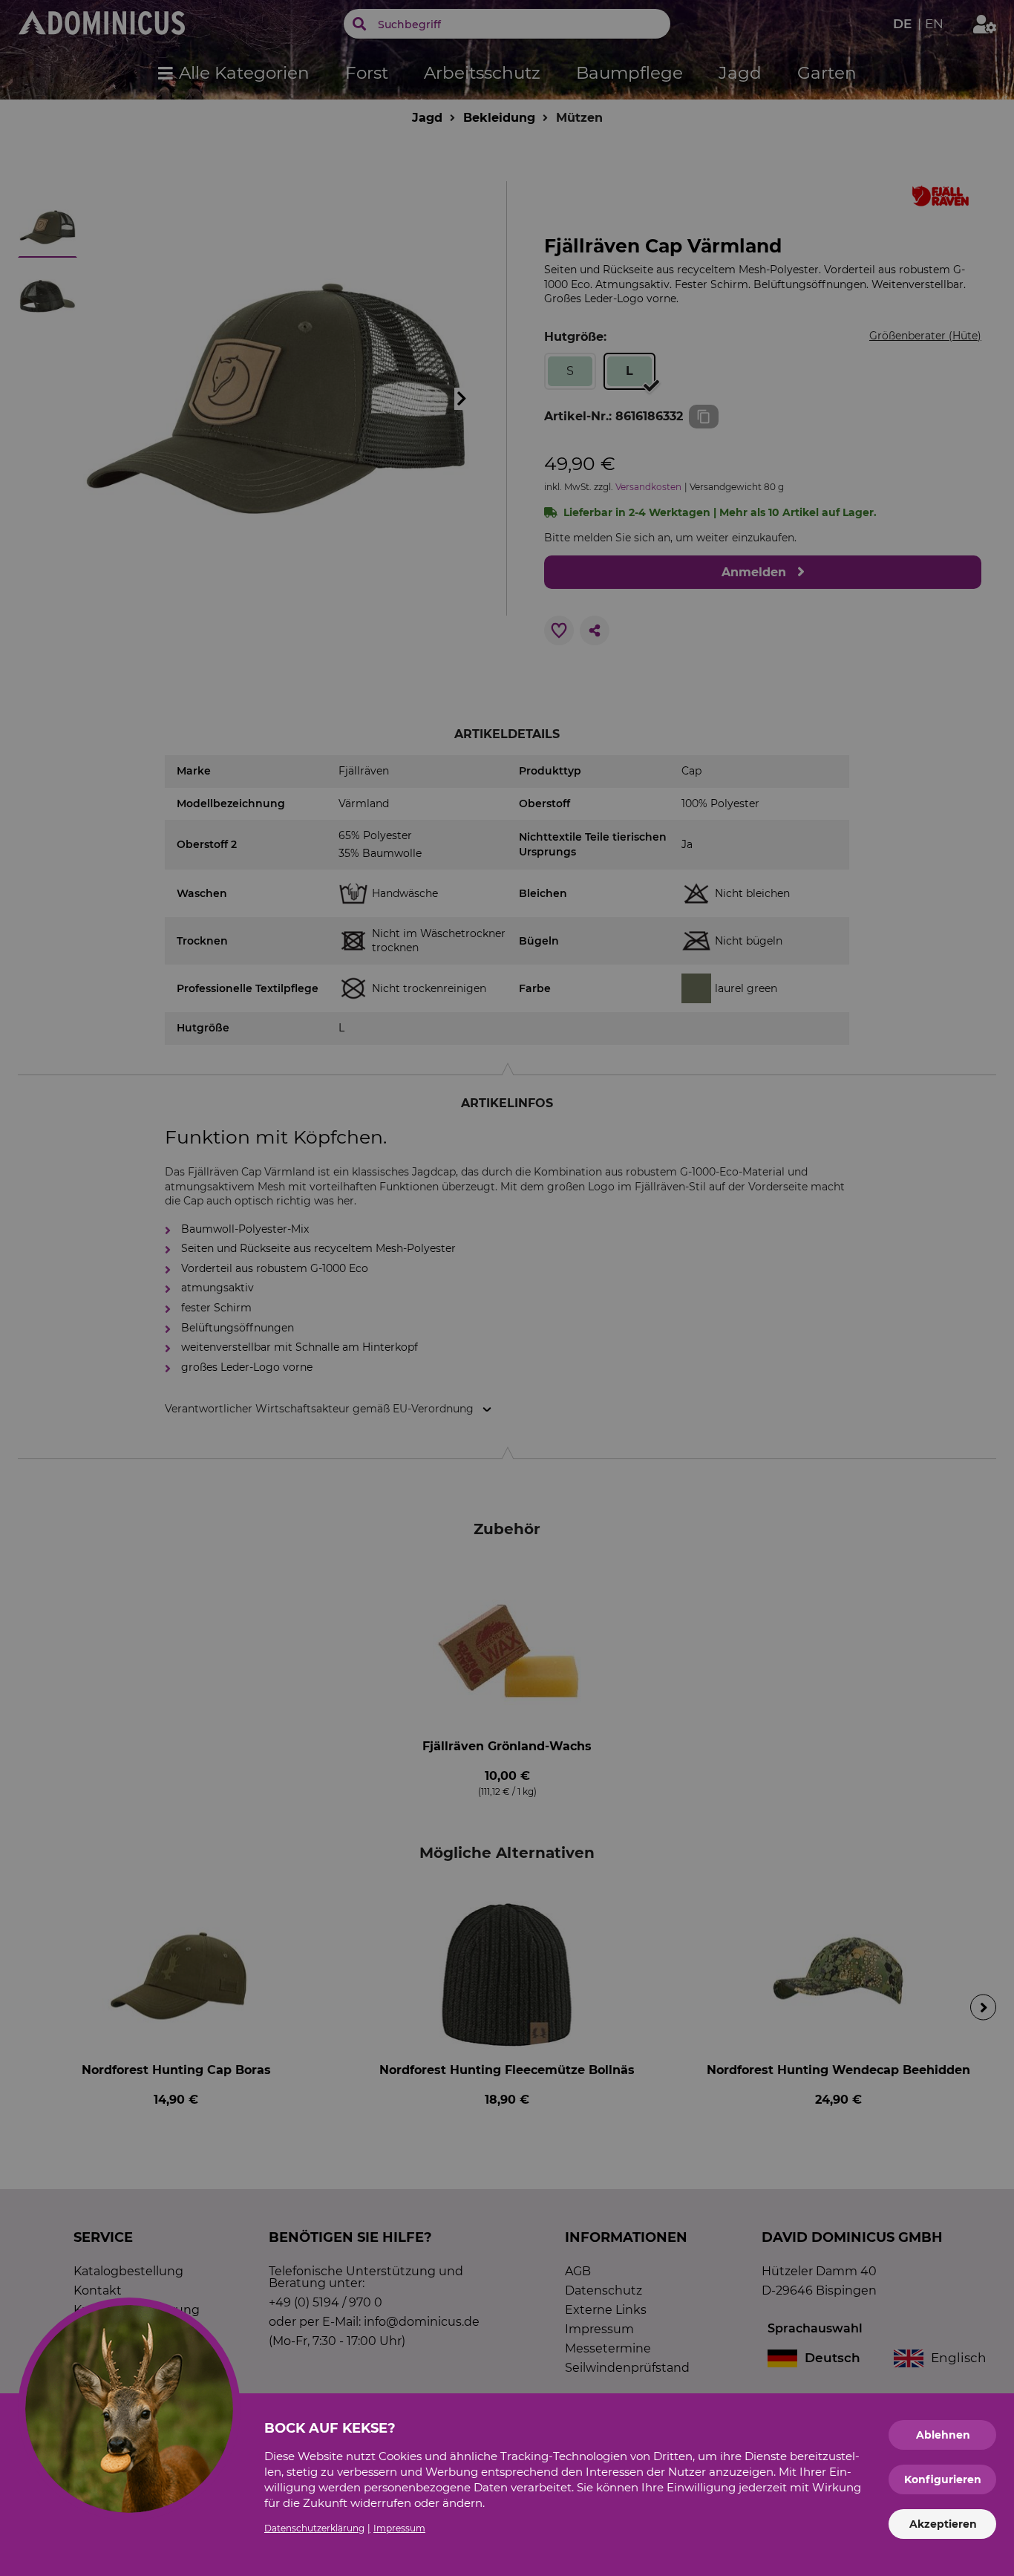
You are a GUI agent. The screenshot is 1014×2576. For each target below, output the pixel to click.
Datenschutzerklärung (314, 2528)
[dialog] (507, 1288)
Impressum (399, 2528)
